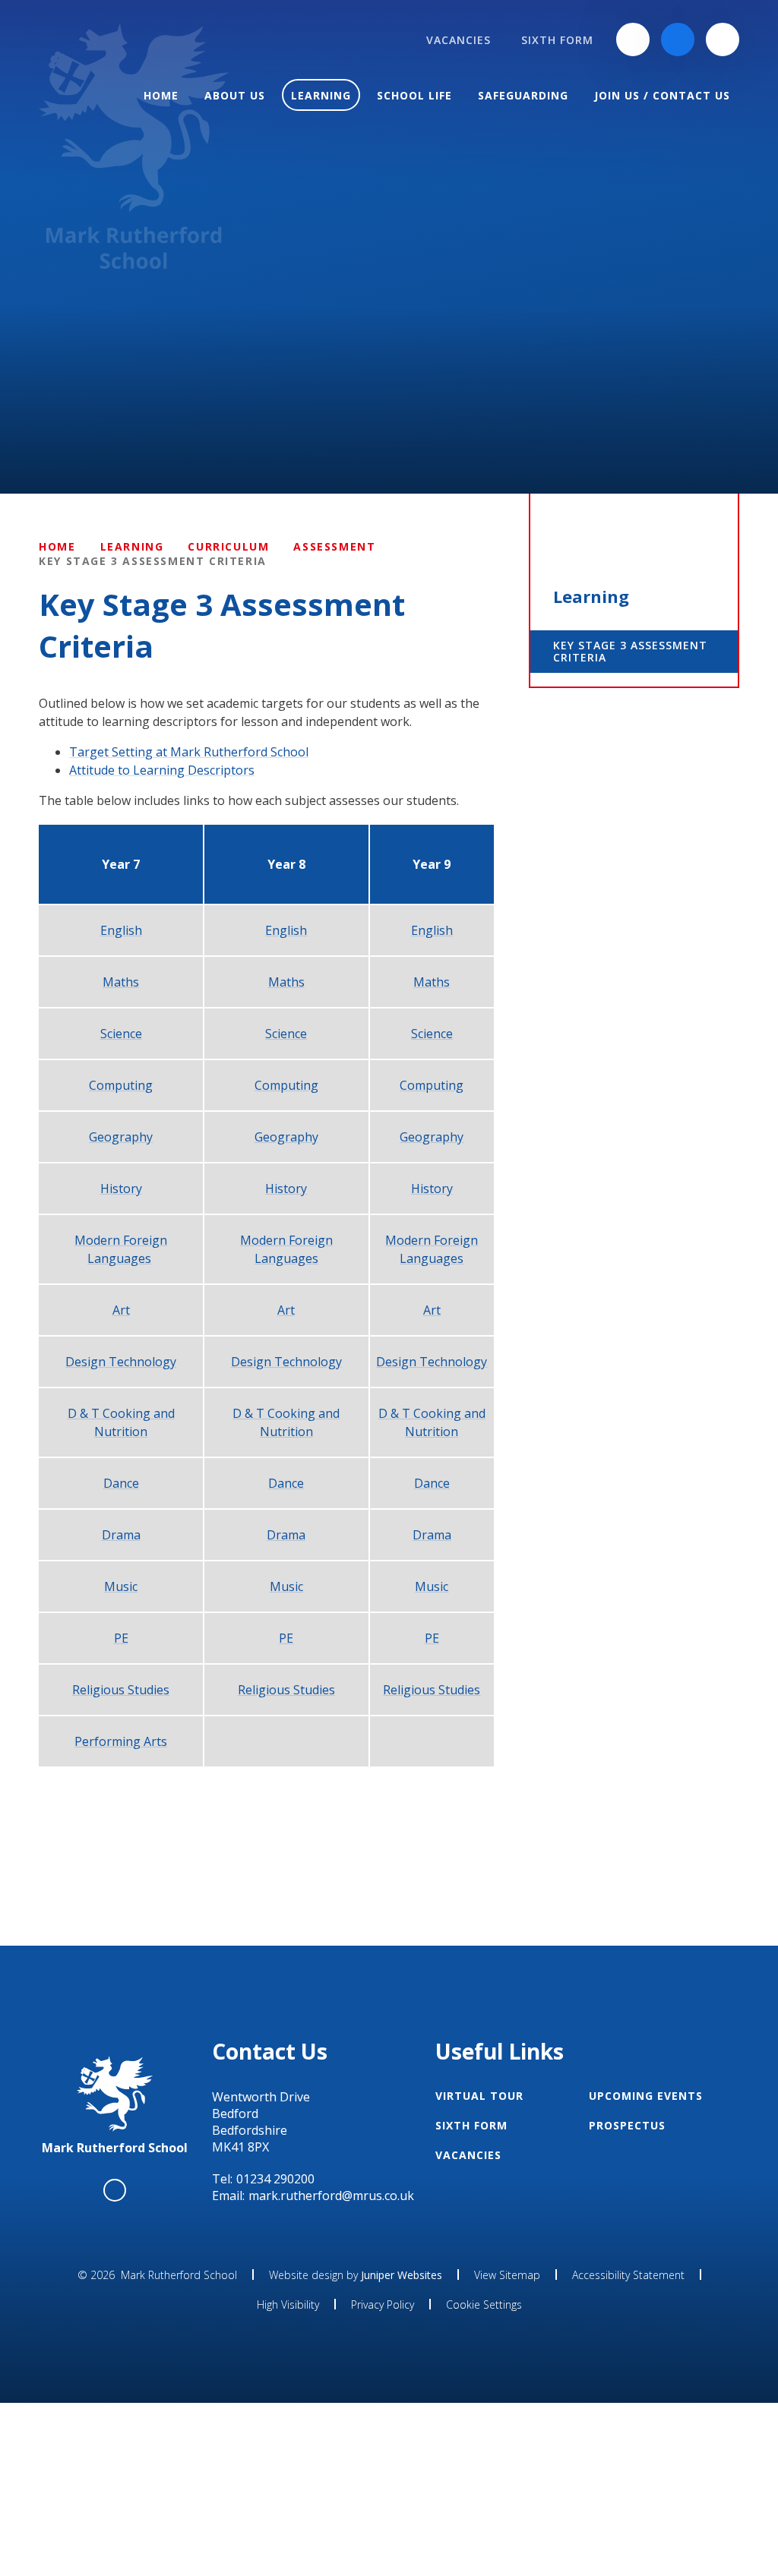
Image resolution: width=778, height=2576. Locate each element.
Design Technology (121, 1362)
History (121, 1189)
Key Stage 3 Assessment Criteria (153, 561)
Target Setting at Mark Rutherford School (189, 752)
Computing (121, 1085)
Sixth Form (471, 2125)
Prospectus (627, 2125)
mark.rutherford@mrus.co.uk (331, 2196)
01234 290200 (275, 2179)
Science (121, 1034)
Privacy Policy (383, 2305)
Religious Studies (121, 1690)
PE (121, 1638)
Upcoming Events (646, 2096)
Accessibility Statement (628, 2275)
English (121, 930)
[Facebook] (678, 39)
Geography (121, 1137)
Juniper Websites (402, 2275)
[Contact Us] (633, 39)
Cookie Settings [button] (484, 2305)
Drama (121, 1535)
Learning (132, 546)
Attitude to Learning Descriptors (162, 770)
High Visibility (288, 2305)
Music (121, 1586)
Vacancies (468, 2155)
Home (57, 546)
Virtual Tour (479, 2096)
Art (121, 1310)
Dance (121, 1483)
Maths (121, 982)
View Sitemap (507, 2275)
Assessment (334, 546)
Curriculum (228, 546)
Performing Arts (121, 1741)
